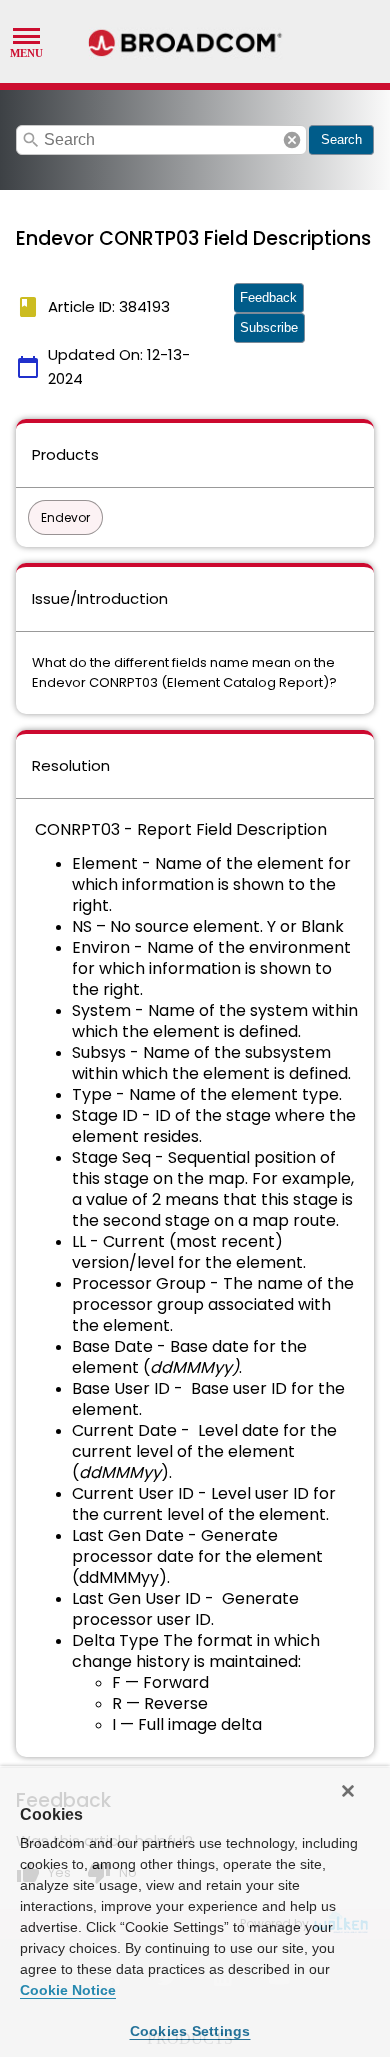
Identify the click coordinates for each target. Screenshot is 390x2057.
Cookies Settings (190, 2031)
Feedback (268, 297)
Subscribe (269, 327)
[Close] (348, 1791)
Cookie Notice (68, 1990)
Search (341, 139)
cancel (292, 140)
